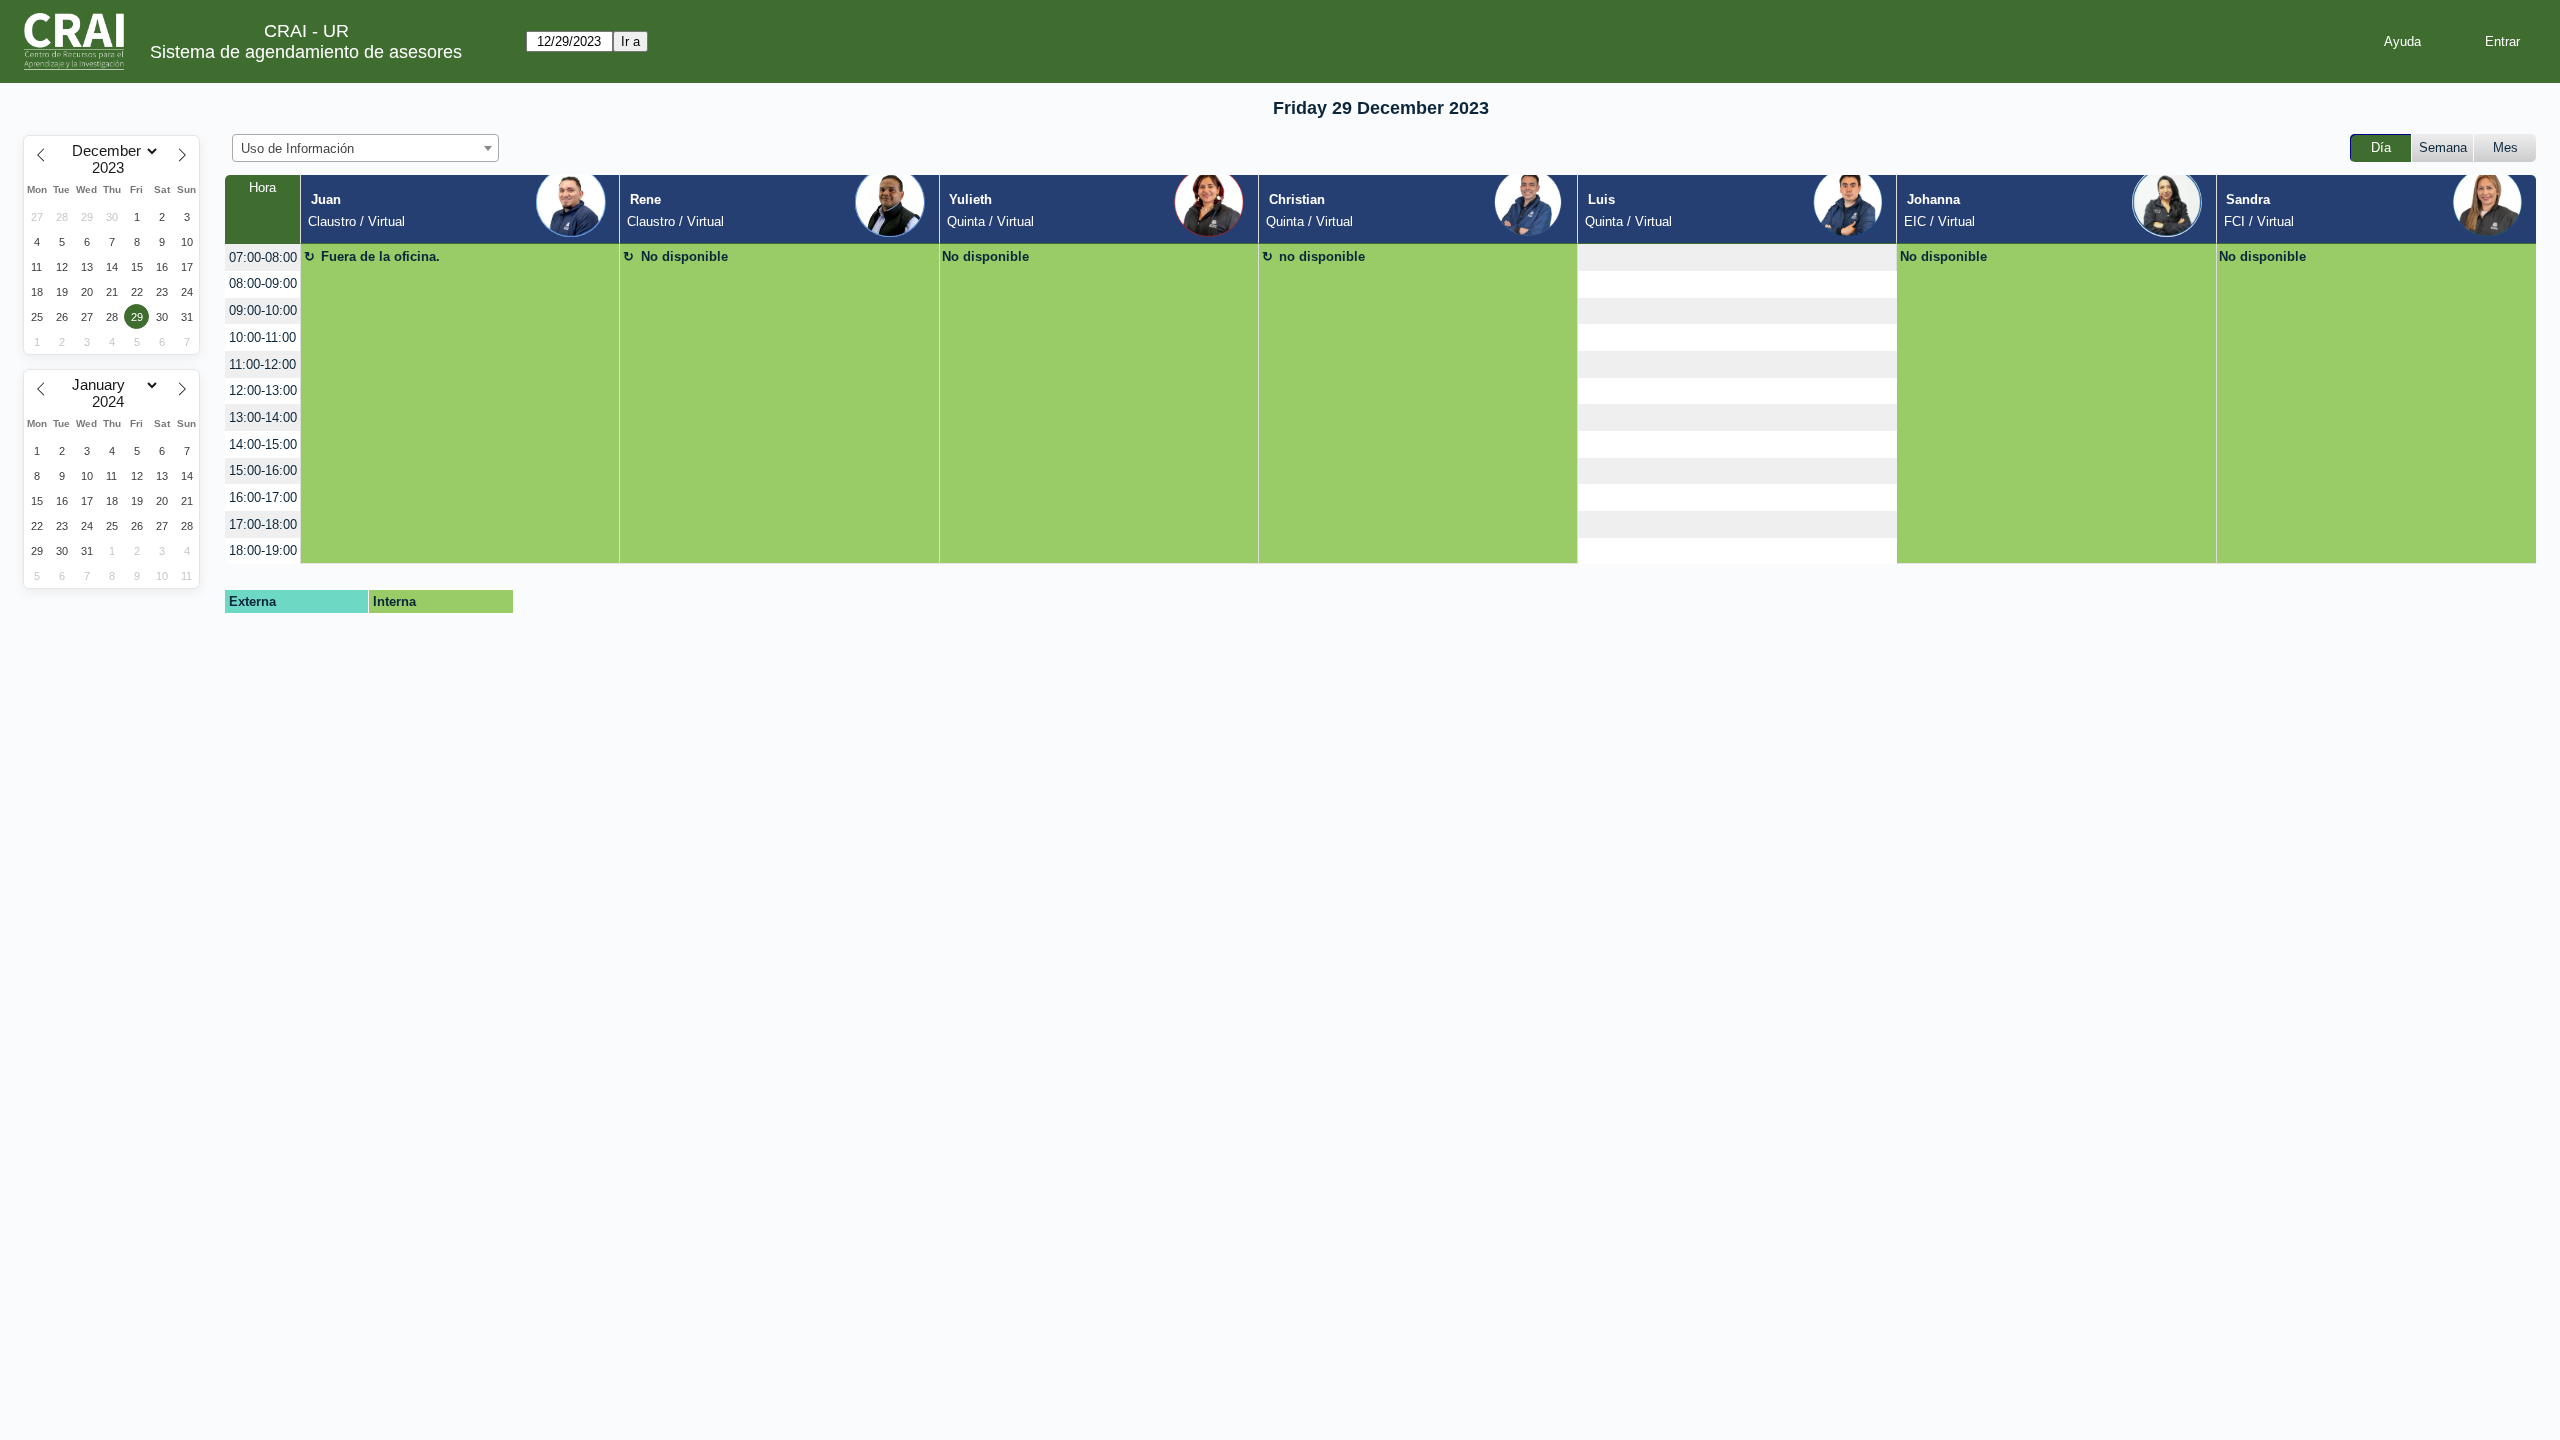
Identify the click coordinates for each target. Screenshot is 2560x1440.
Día (2381, 147)
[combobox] (365, 148)
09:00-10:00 (263, 310)
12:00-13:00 (263, 390)
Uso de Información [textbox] (297, 148)
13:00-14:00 (263, 417)
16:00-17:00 (263, 497)
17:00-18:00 (263, 524)
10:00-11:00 (262, 337)
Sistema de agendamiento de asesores (306, 52)
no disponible (1322, 256)
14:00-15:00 (263, 444)
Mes (2505, 147)
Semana (2443, 147)
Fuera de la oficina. (380, 256)
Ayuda (2402, 41)
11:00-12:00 (262, 364)
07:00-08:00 (263, 257)
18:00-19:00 (263, 550)
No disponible (684, 256)
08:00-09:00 (263, 283)
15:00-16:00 (263, 470)
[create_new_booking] (1737, 257)
